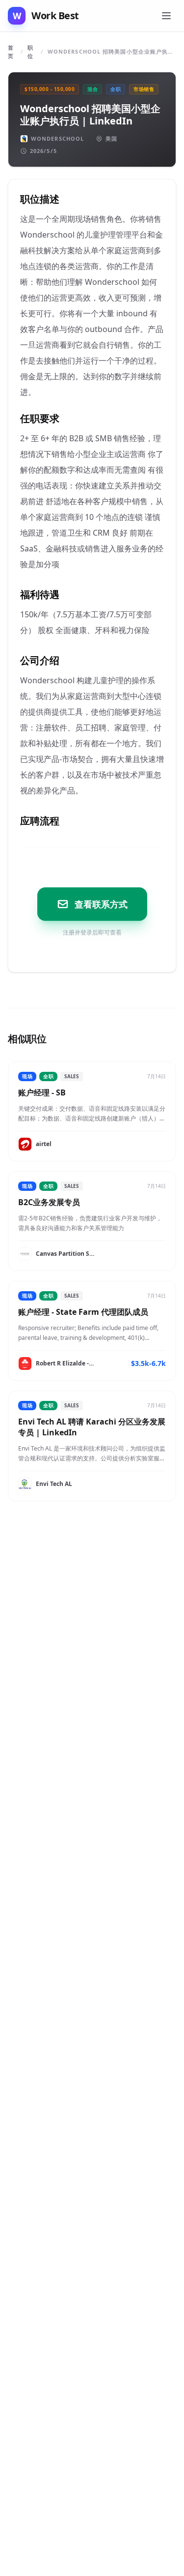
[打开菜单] (166, 16)
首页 (11, 52)
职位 (30, 52)
